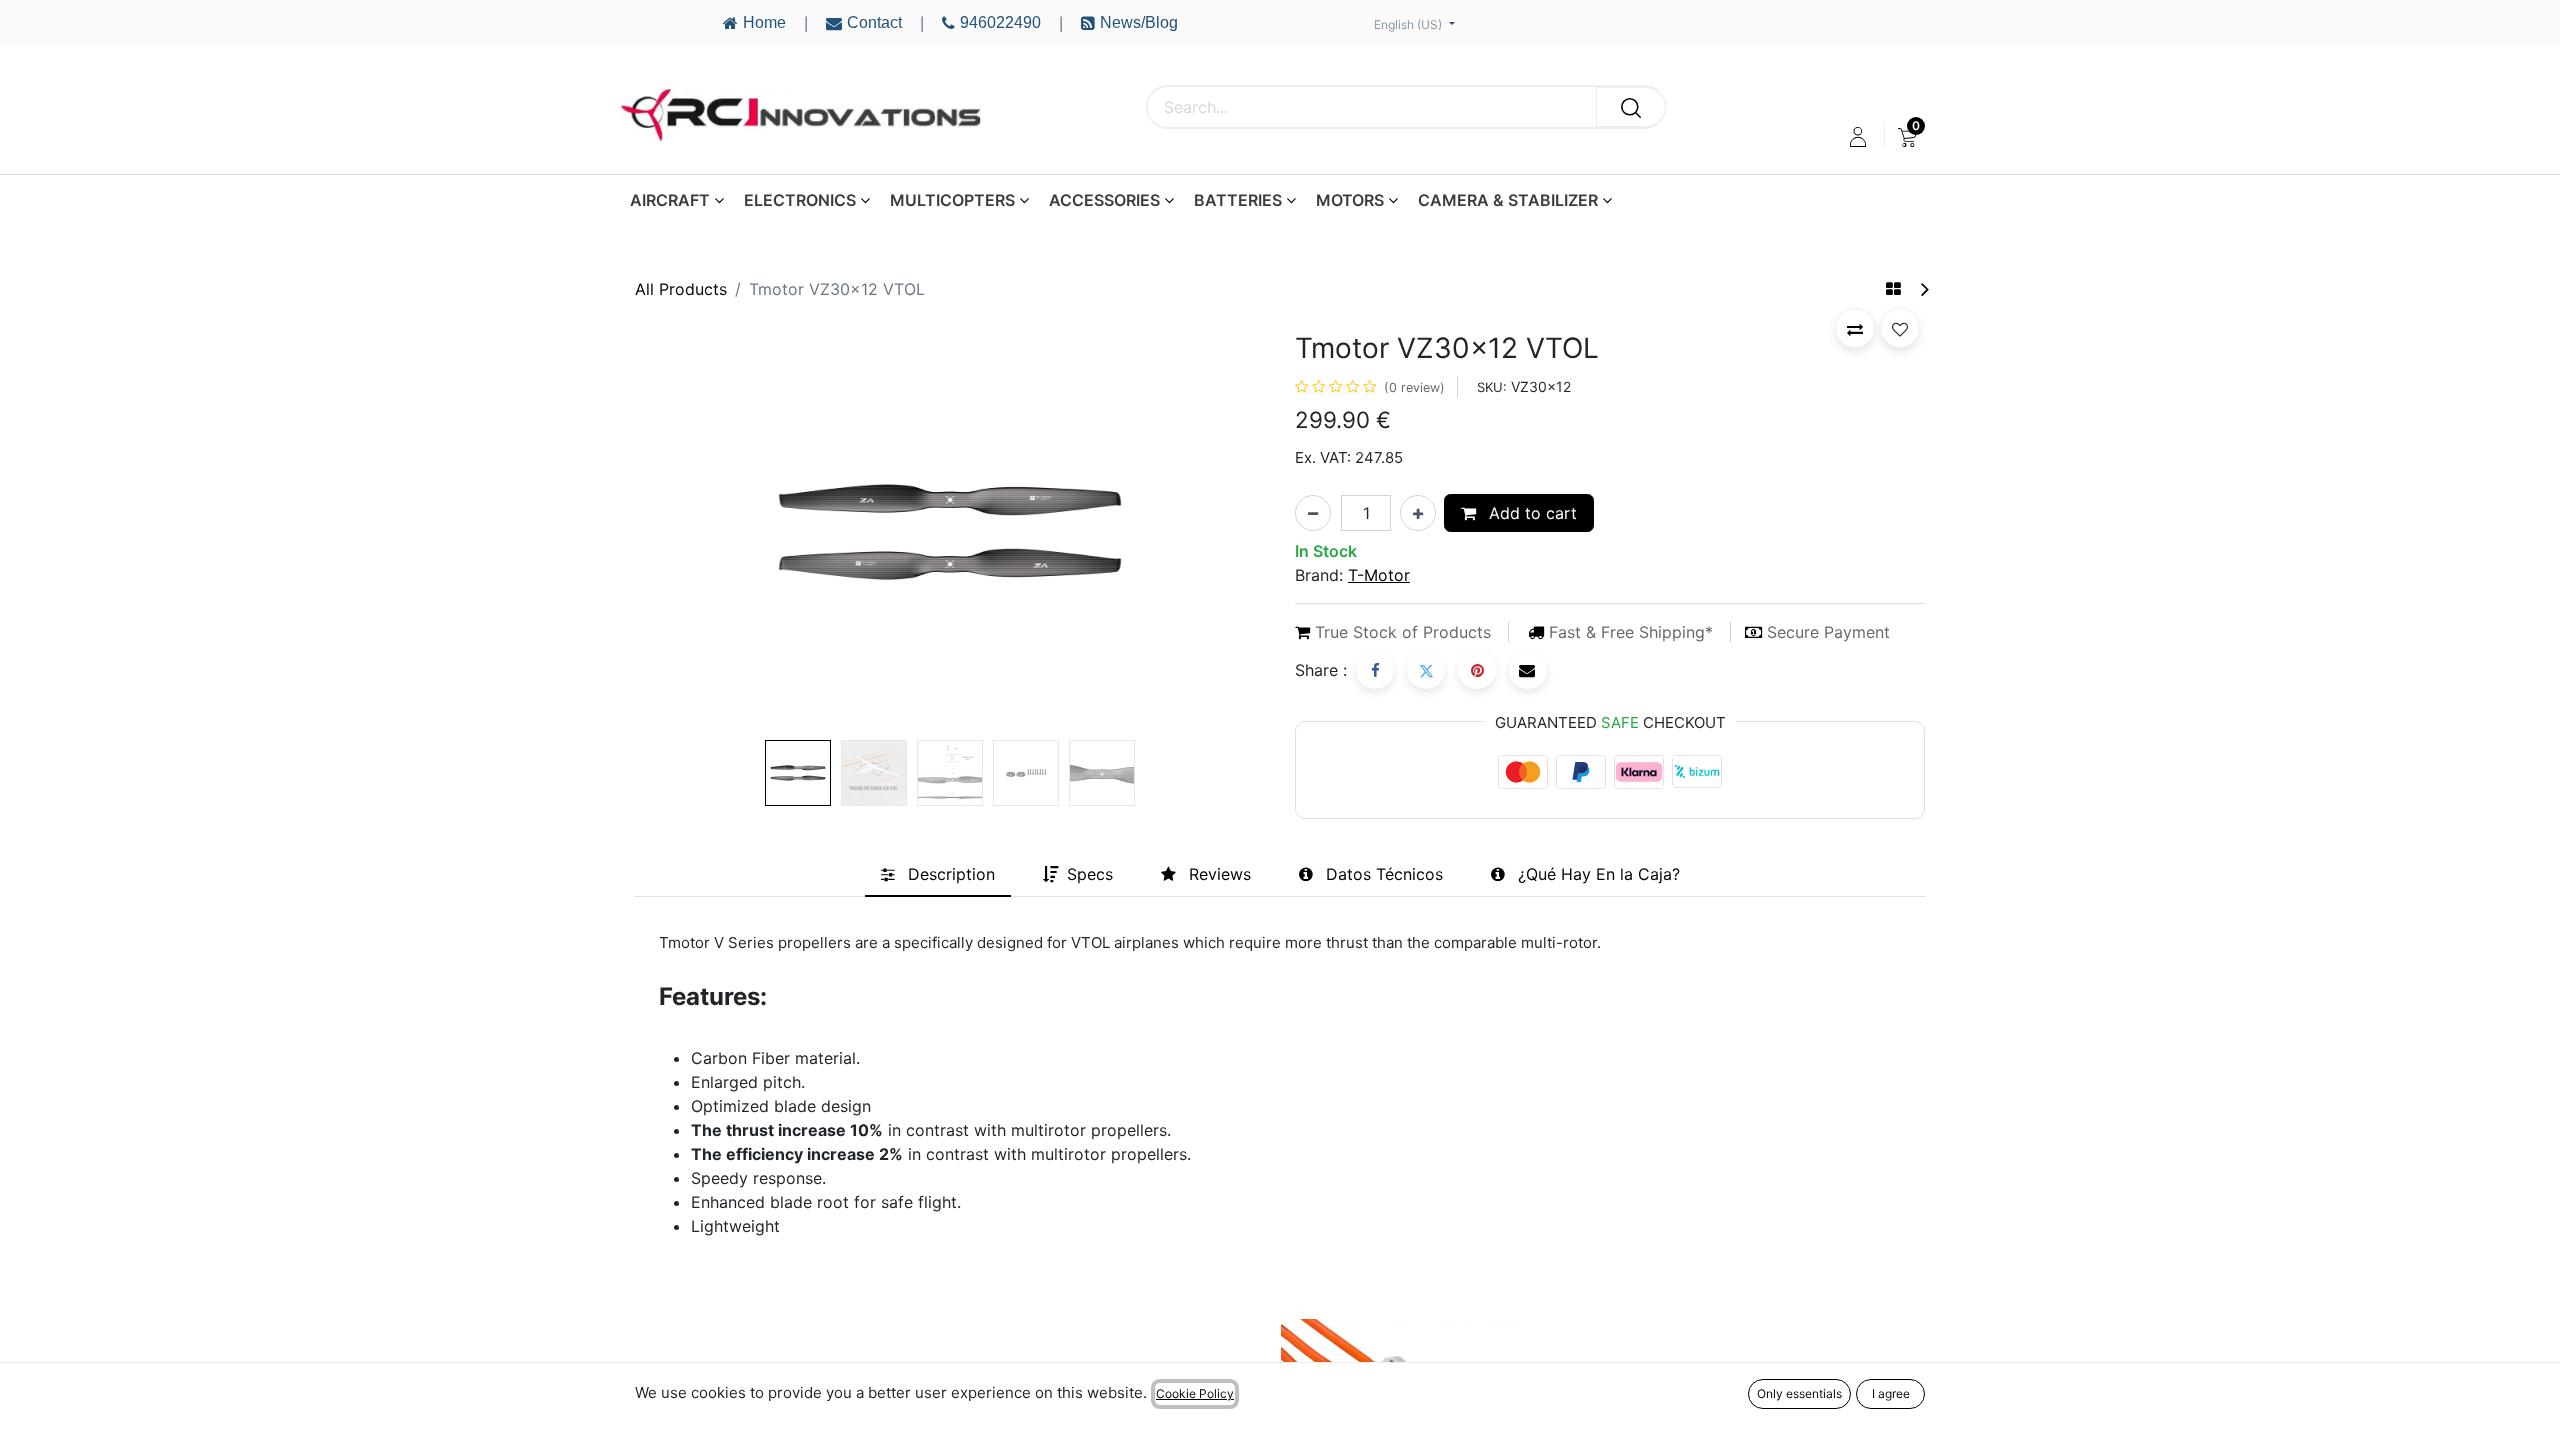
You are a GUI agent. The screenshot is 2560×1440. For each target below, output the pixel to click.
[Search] (1631, 107)
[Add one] (1418, 513)
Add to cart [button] (1530, 513)
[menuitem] (1907, 137)
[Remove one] (1313, 513)
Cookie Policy (1195, 1393)
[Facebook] (1375, 670)
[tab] (938, 874)
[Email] (1528, 670)
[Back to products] (1893, 289)
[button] (682, 532)
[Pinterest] (1477, 670)
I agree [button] (1891, 1393)
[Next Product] (1923, 289)
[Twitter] (1426, 670)
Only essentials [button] (1799, 1393)
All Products (681, 289)
